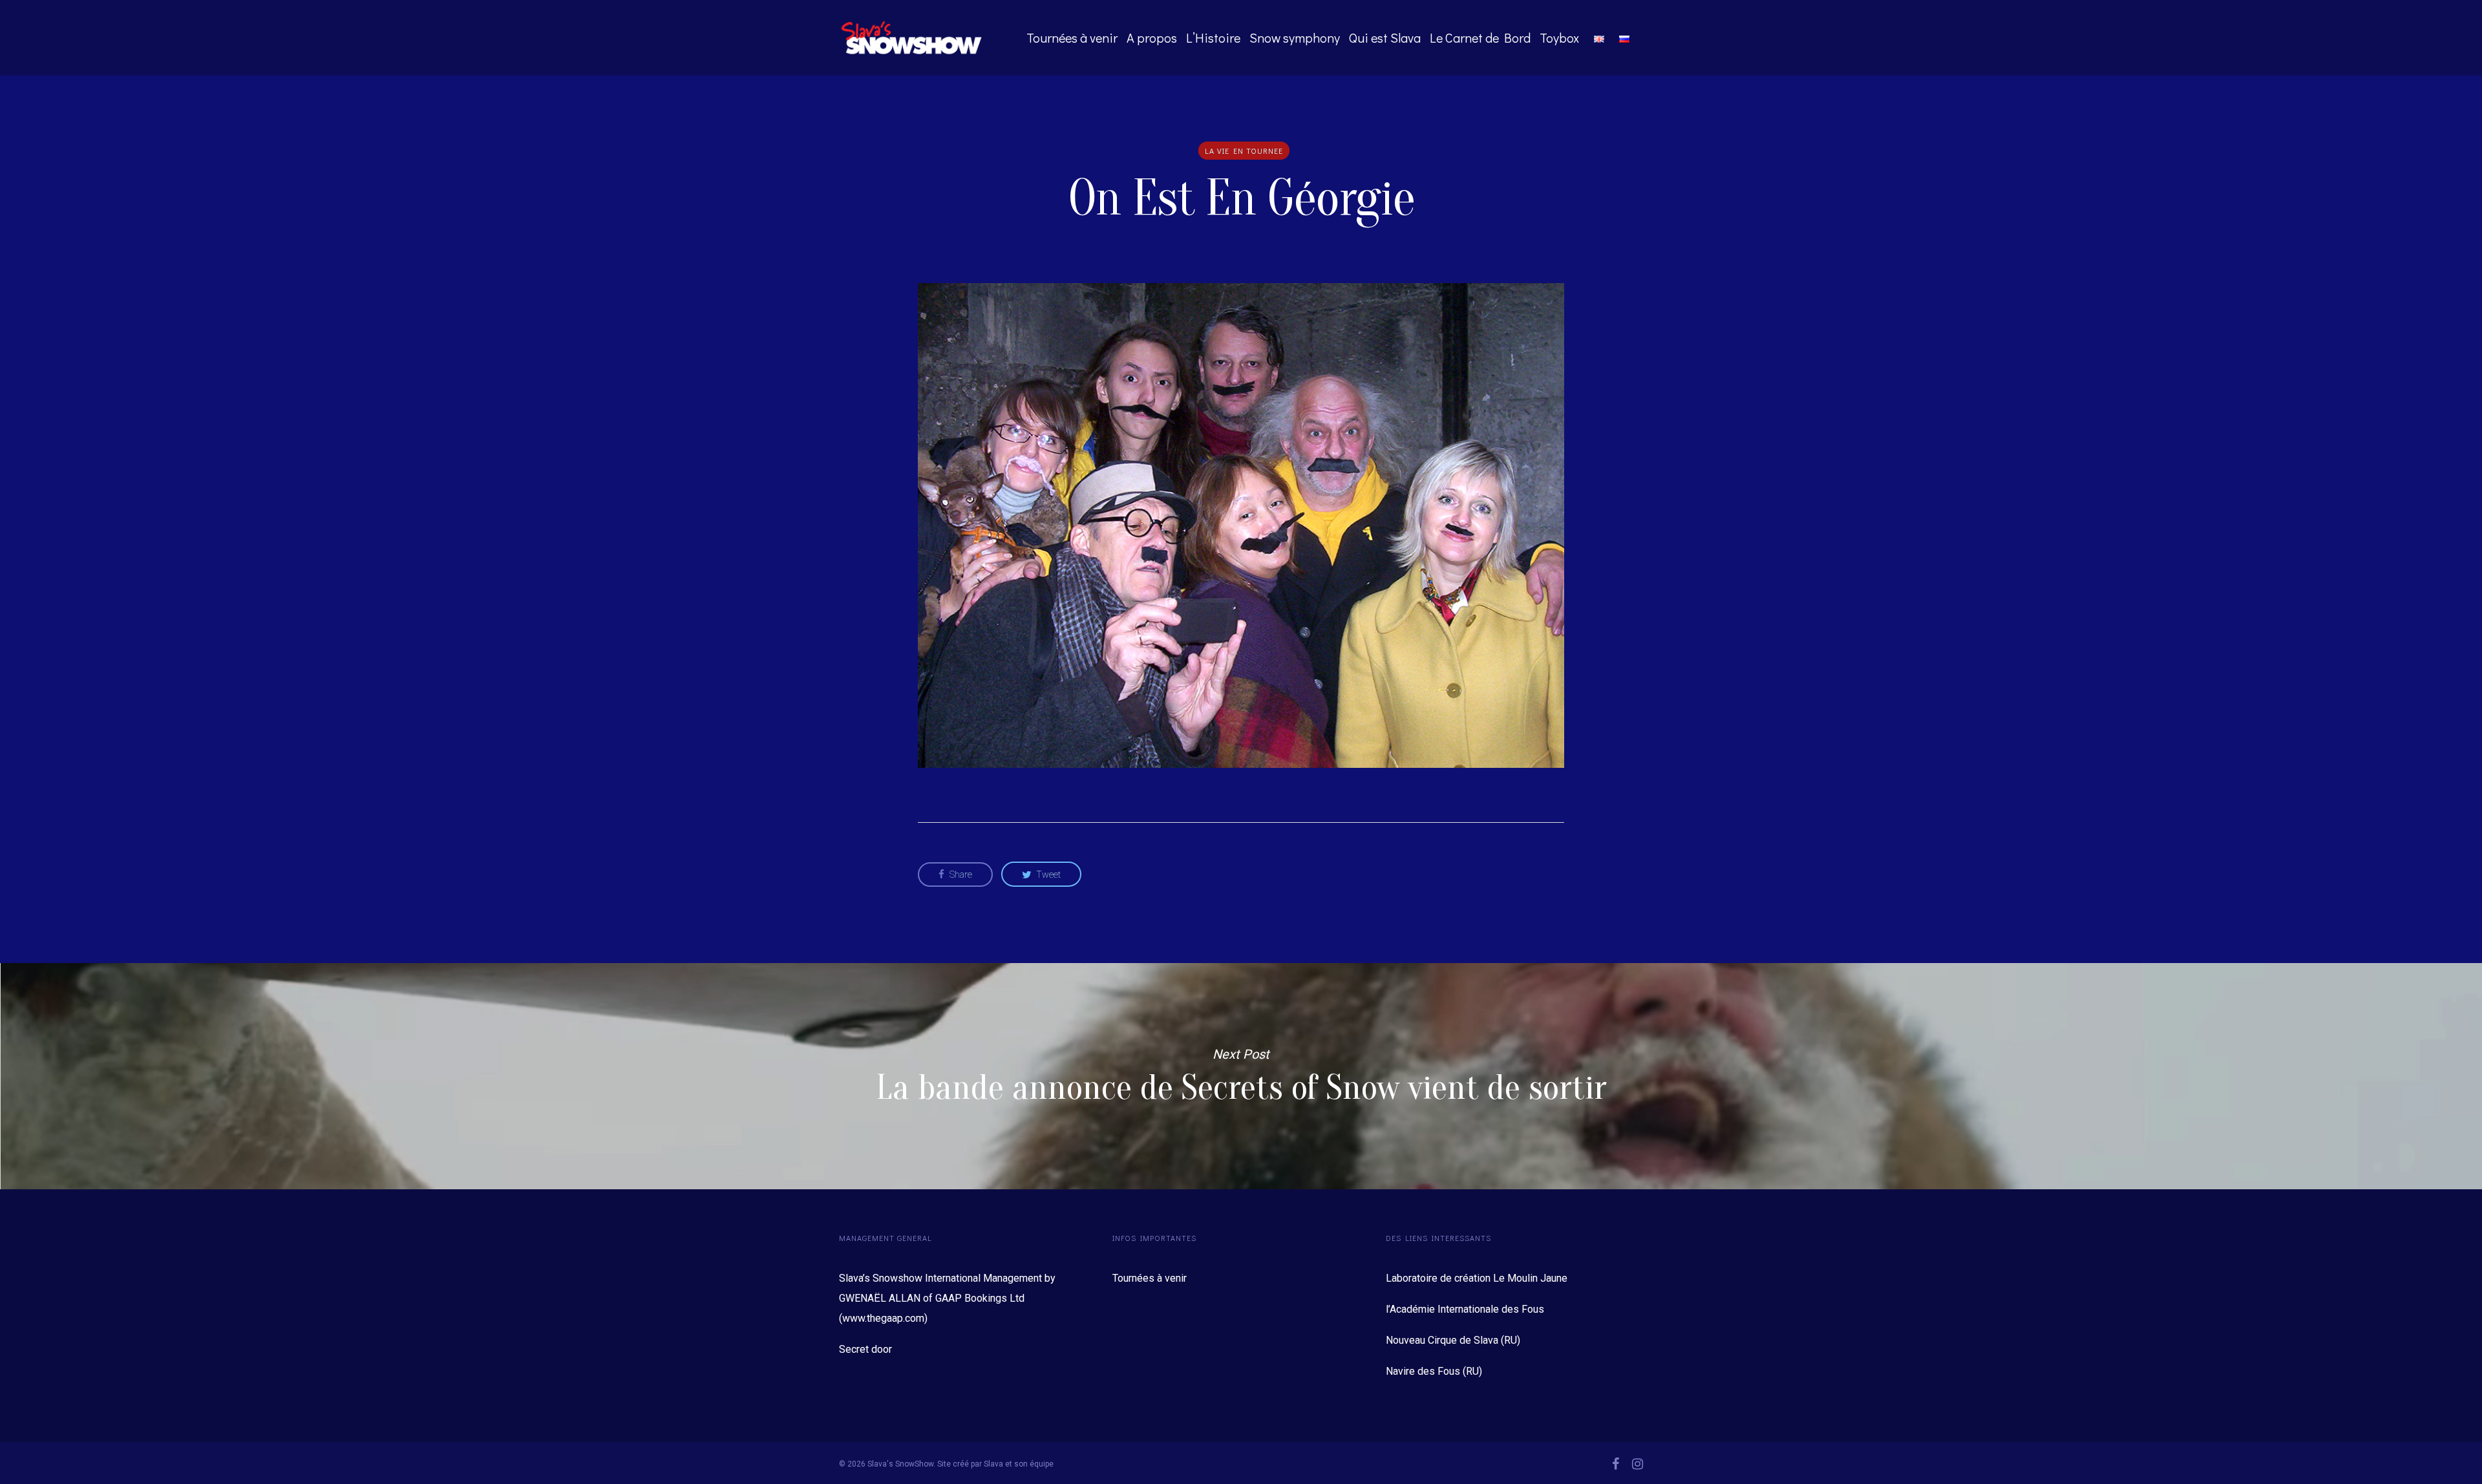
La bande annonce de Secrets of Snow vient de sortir (1241, 1076)
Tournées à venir (1072, 37)
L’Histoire (1213, 37)
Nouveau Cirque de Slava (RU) (1453, 1340)
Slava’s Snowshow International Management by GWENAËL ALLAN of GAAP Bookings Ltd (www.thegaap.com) (947, 1298)
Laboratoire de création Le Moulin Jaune (1477, 1278)
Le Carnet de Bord (1480, 37)
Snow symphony (1295, 37)
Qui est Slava (1385, 37)
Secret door (865, 1349)
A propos (1152, 37)
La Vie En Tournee (1244, 151)
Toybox (1559, 37)
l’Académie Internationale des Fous (1465, 1309)
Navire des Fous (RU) (1434, 1371)
